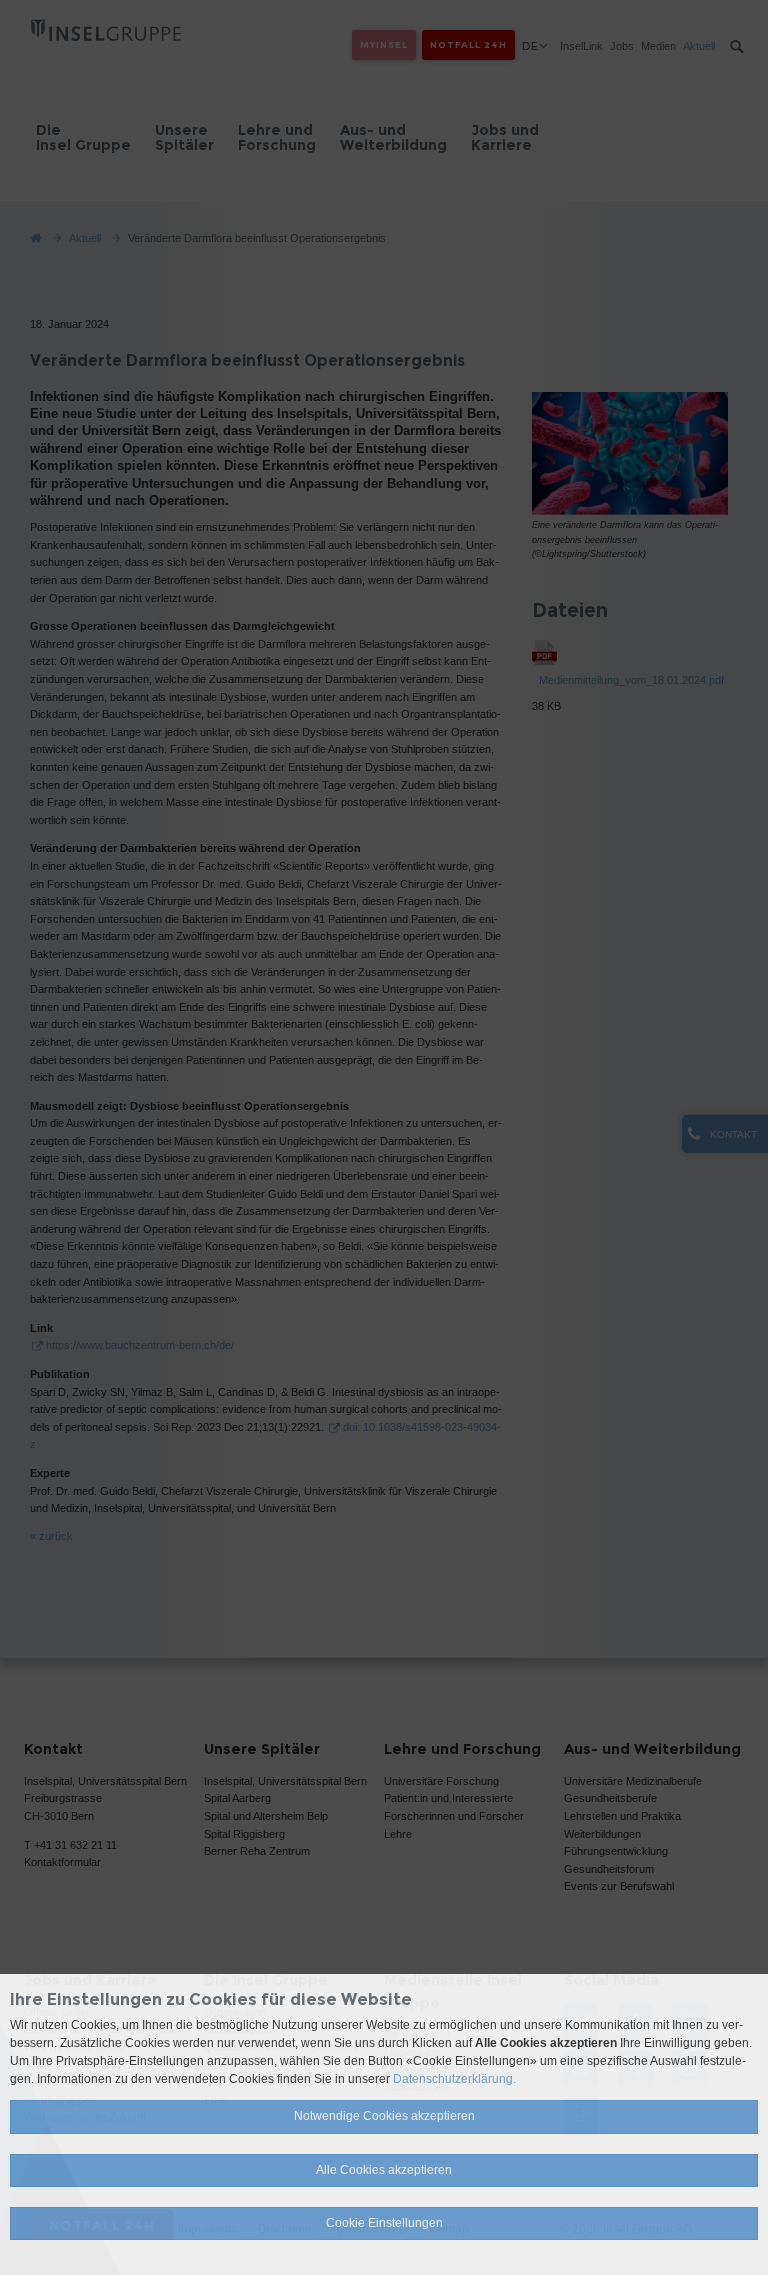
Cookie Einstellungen (384, 2223)
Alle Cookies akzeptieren (384, 2170)
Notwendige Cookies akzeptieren (384, 2116)
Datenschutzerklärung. (454, 2079)
